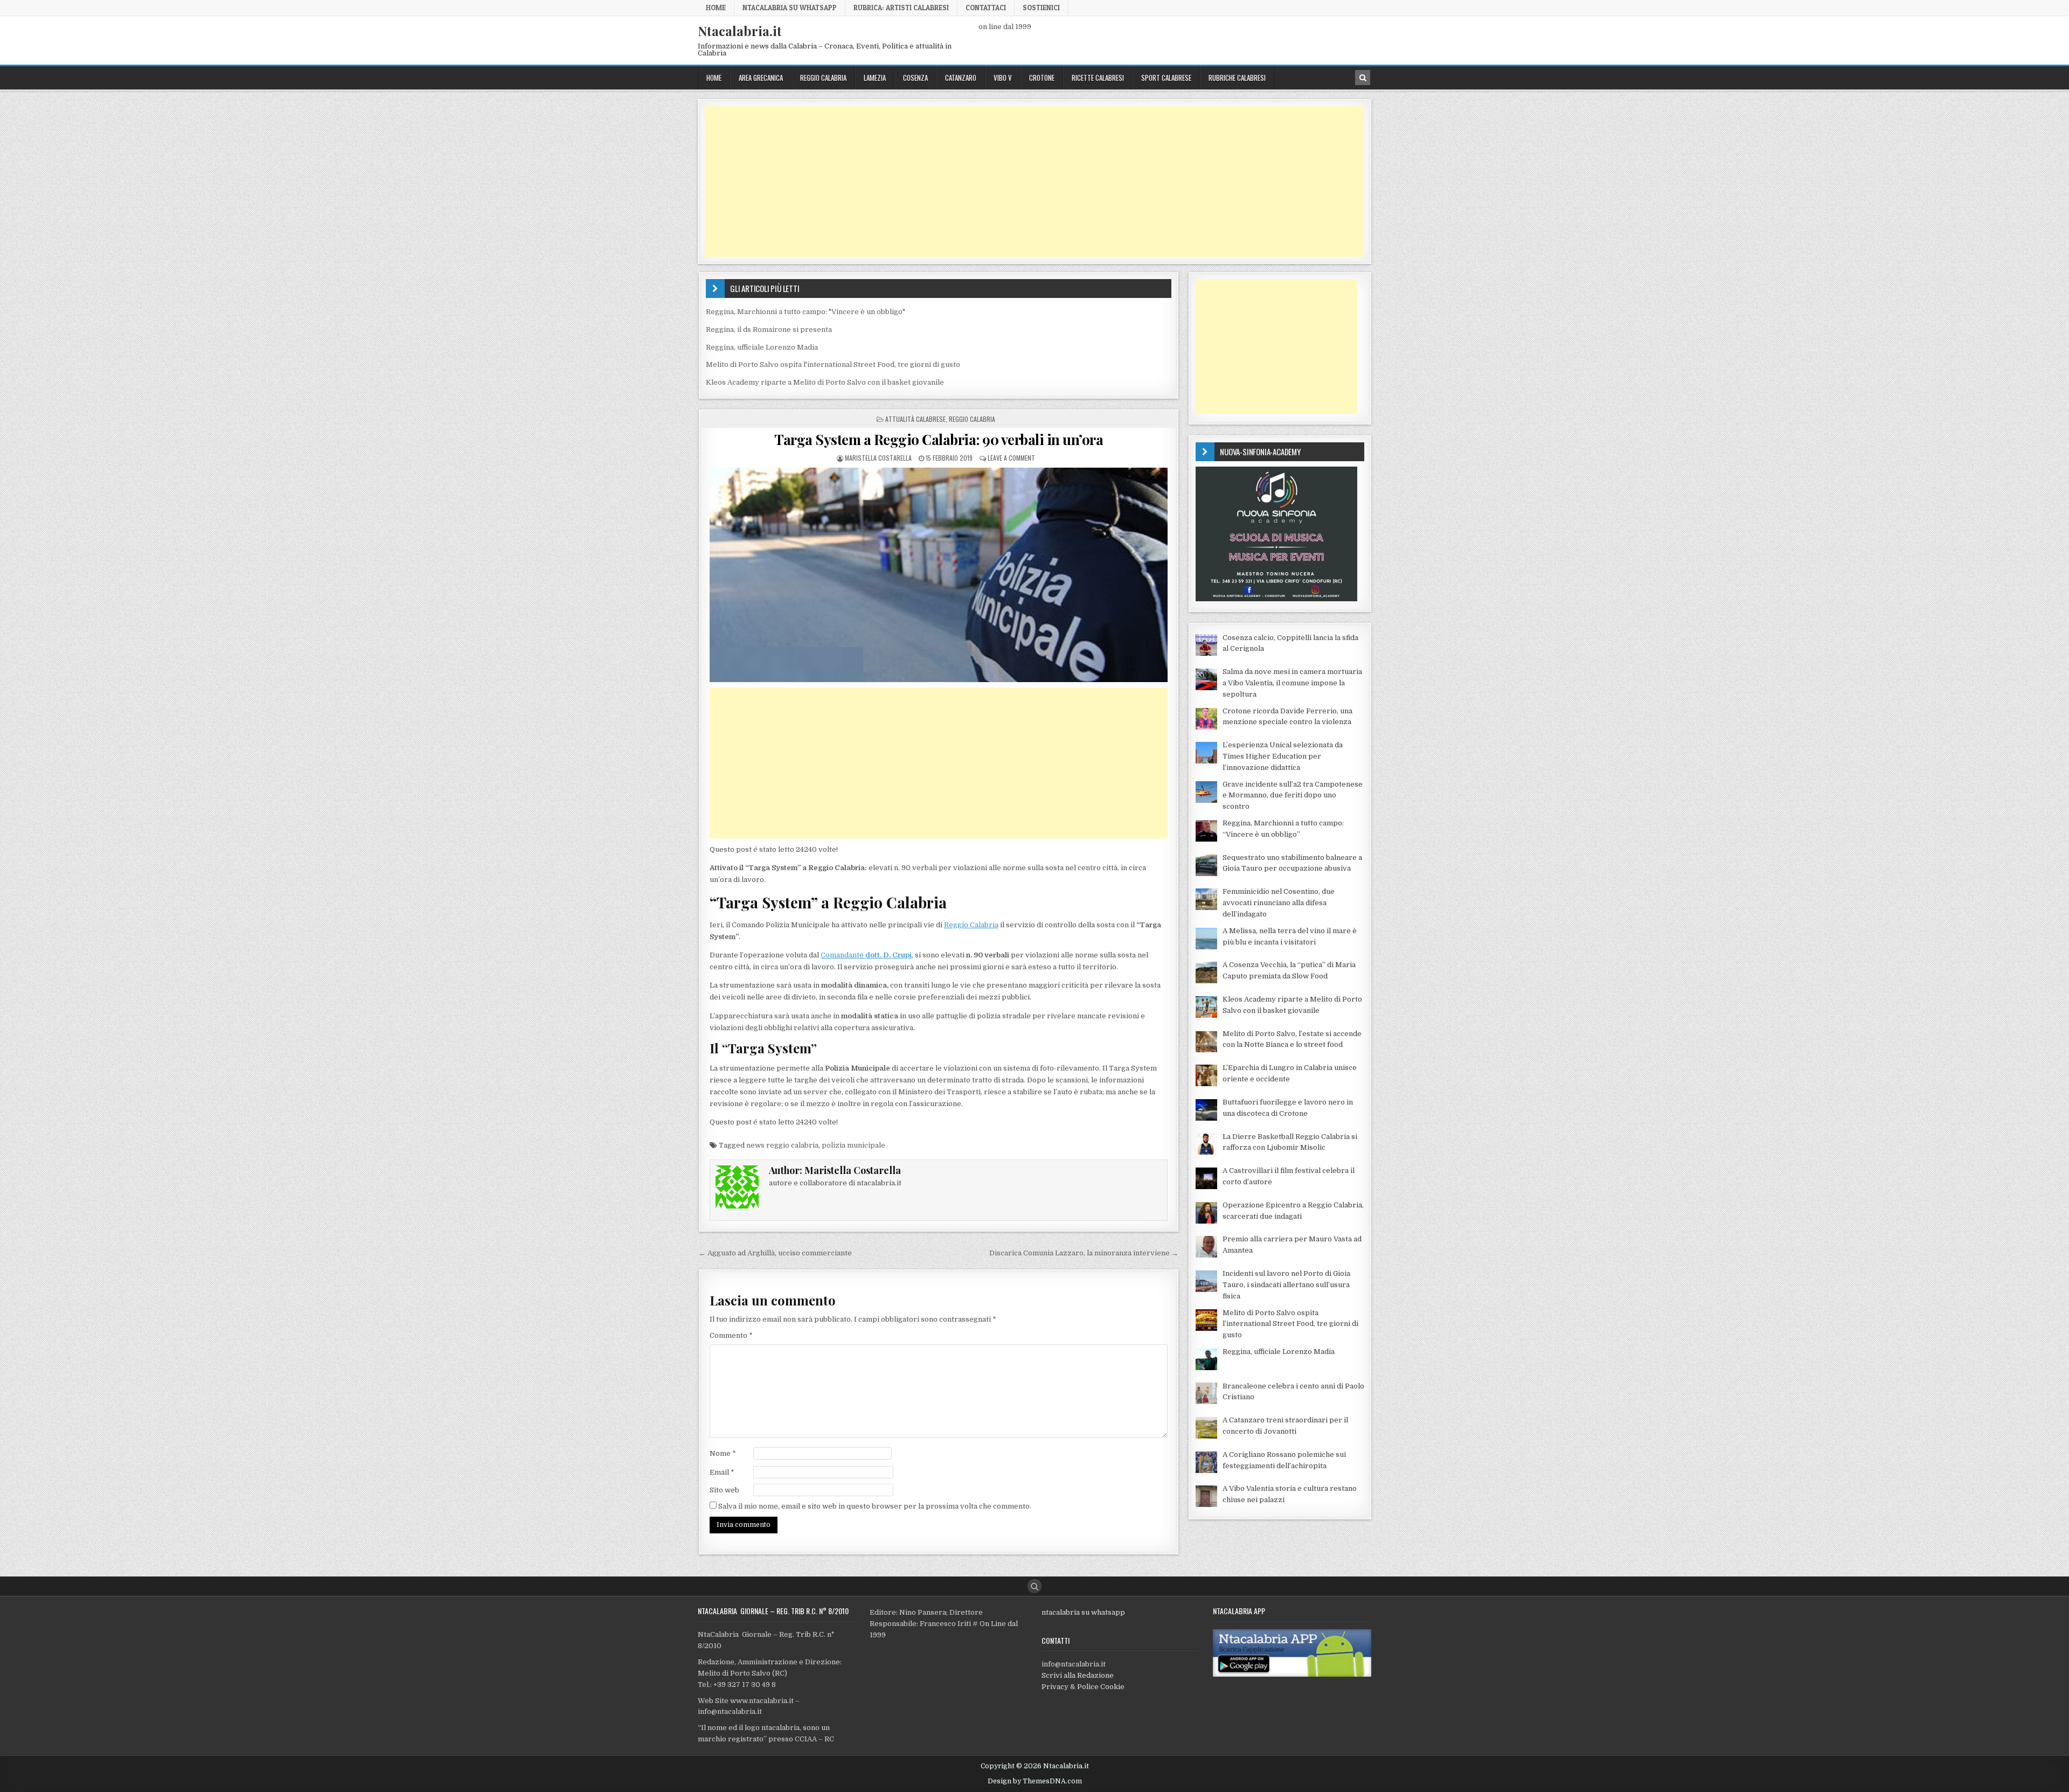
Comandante (866, 955)
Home (716, 8)
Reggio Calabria (823, 78)
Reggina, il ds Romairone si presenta (769, 329)
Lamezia (875, 78)
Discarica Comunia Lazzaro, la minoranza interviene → (1084, 1253)
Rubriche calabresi (1237, 78)
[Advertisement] (1028, 182)
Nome (723, 1453)
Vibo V (1003, 78)
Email (722, 1472)
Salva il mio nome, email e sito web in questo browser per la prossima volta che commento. (875, 1506)
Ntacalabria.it (740, 31)
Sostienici (1041, 8)
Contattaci (986, 8)
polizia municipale (853, 1145)
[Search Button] (1034, 1586)
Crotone (1042, 78)
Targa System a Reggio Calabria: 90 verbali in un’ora (939, 439)
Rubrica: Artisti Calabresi (901, 8)
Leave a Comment (1011, 458)
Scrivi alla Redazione (1078, 1675)
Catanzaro (961, 78)
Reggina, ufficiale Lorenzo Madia (762, 347)
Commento (731, 1335)
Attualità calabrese (915, 419)
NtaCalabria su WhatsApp (790, 8)
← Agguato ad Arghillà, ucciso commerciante (775, 1253)
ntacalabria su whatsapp (1083, 1612)
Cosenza (915, 78)
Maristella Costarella (878, 458)
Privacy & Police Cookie (1083, 1687)
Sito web (724, 1490)
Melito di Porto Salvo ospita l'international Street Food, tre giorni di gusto (833, 364)
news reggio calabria (782, 1145)
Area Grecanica (761, 78)
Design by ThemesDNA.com (1035, 1781)
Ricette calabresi (1098, 78)
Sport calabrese (1166, 78)
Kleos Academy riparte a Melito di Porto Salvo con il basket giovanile (825, 382)
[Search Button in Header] (1363, 78)
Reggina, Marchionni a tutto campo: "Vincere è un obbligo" (806, 312)
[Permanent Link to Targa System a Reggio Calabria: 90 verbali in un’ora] (939, 575)
